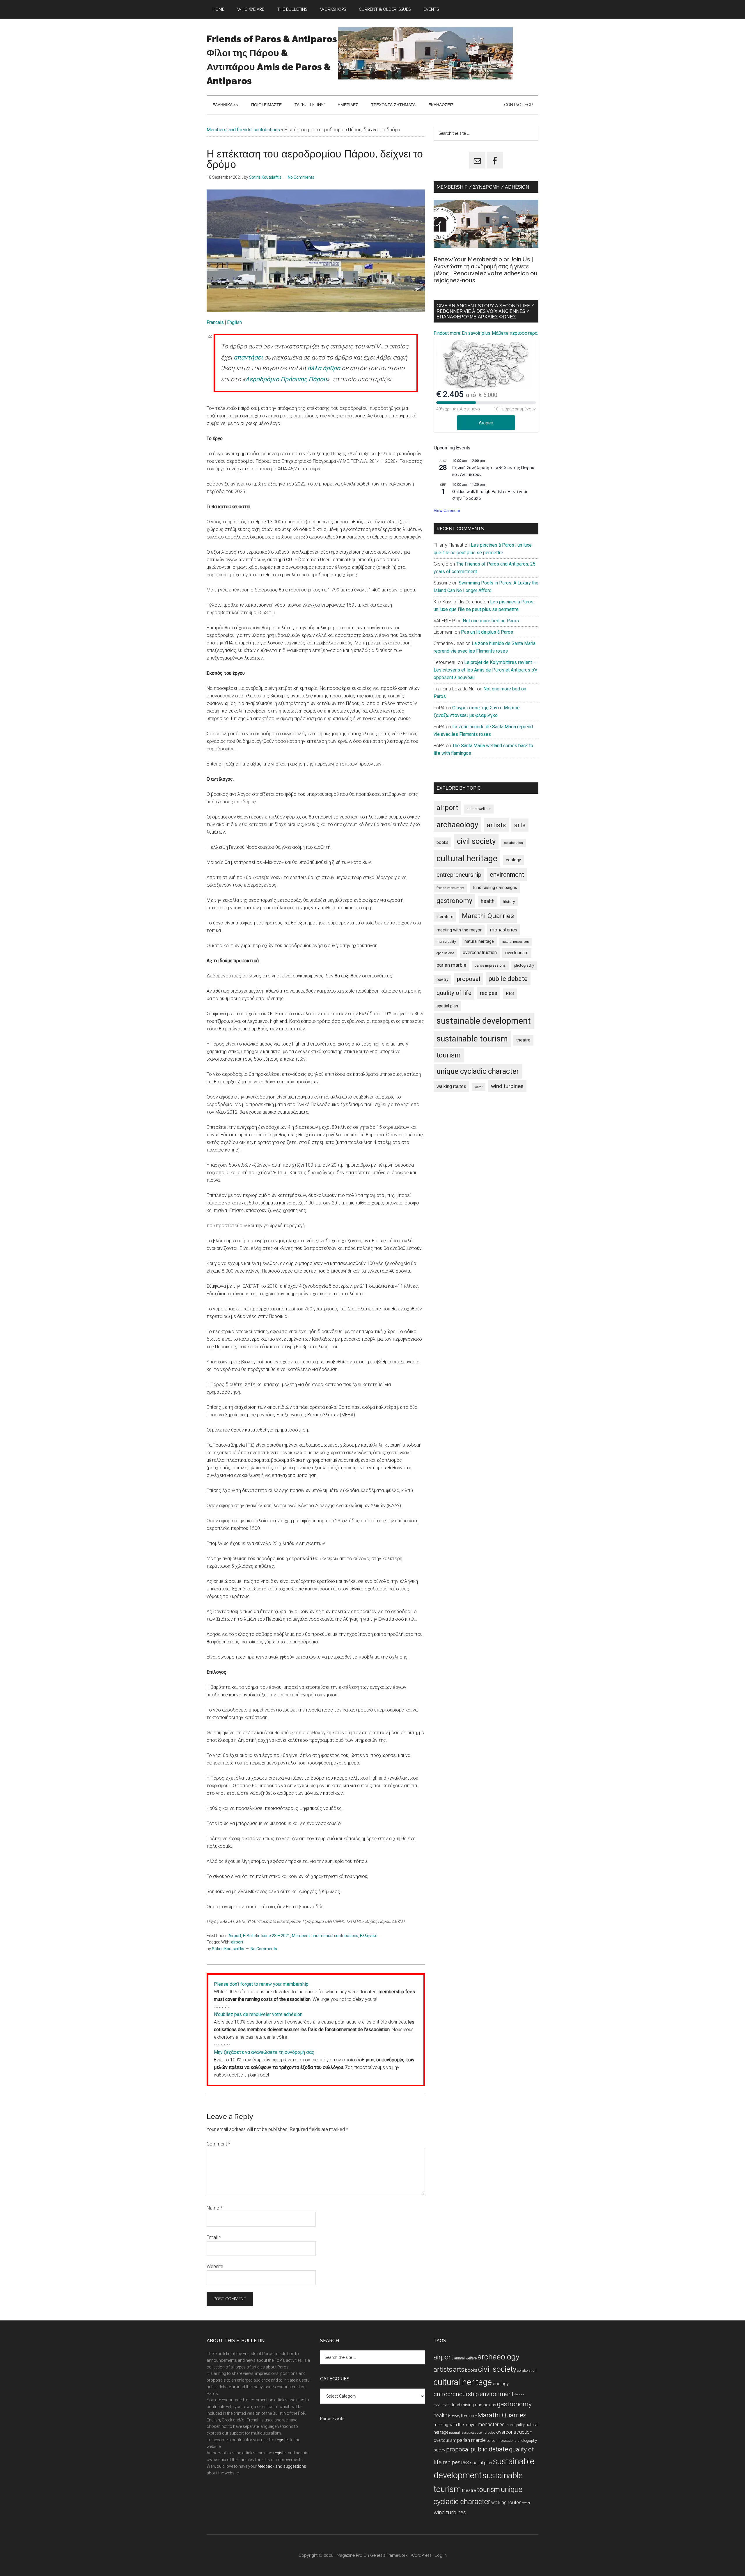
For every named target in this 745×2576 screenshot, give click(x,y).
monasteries (504, 930)
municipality (446, 942)
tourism (449, 1055)
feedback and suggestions (282, 2466)
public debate (508, 979)
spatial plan (447, 1006)
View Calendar (447, 510)
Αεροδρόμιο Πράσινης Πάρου (286, 379)
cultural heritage (467, 858)
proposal (469, 979)
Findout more (447, 333)
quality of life (454, 993)
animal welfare (479, 809)
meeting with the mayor (459, 930)
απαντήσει (248, 357)
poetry (442, 979)
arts (520, 825)
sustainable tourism (472, 1039)
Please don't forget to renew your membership (261, 1984)
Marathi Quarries (488, 916)
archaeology (457, 824)
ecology (513, 860)
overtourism (517, 953)
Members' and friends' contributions (243, 130)
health (488, 901)
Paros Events (332, 2419)
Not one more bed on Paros (491, 621)
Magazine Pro (350, 2555)
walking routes (451, 1086)
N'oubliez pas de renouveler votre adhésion (258, 2014)
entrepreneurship (459, 875)
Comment (218, 2144)
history (509, 901)
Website (215, 2266)
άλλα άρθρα (324, 368)
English (234, 322)
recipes (489, 993)
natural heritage (479, 941)
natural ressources (516, 942)
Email (214, 2237)
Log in (441, 2555)
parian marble (451, 965)
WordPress (421, 2555)
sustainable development (484, 1021)
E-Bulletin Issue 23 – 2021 (267, 1936)
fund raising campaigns (495, 887)
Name (214, 2208)
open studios (445, 953)
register (282, 2440)
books (442, 842)
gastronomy (454, 901)
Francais (216, 322)
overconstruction (480, 953)
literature (445, 917)
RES (510, 993)
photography (524, 965)
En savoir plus (476, 333)
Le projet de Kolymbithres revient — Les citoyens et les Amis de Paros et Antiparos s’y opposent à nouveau (485, 670)
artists (496, 825)
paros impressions (490, 965)
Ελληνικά (369, 1936)
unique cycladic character (478, 1071)
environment (507, 875)
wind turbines (507, 1086)
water (479, 1087)
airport (237, 1942)
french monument (450, 888)
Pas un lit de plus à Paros (487, 632)
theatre (523, 1040)
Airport (235, 1936)
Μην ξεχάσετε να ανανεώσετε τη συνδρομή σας (264, 2052)
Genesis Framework (389, 2555)
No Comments (301, 177)
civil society (476, 841)
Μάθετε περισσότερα (515, 333)
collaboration (513, 843)
